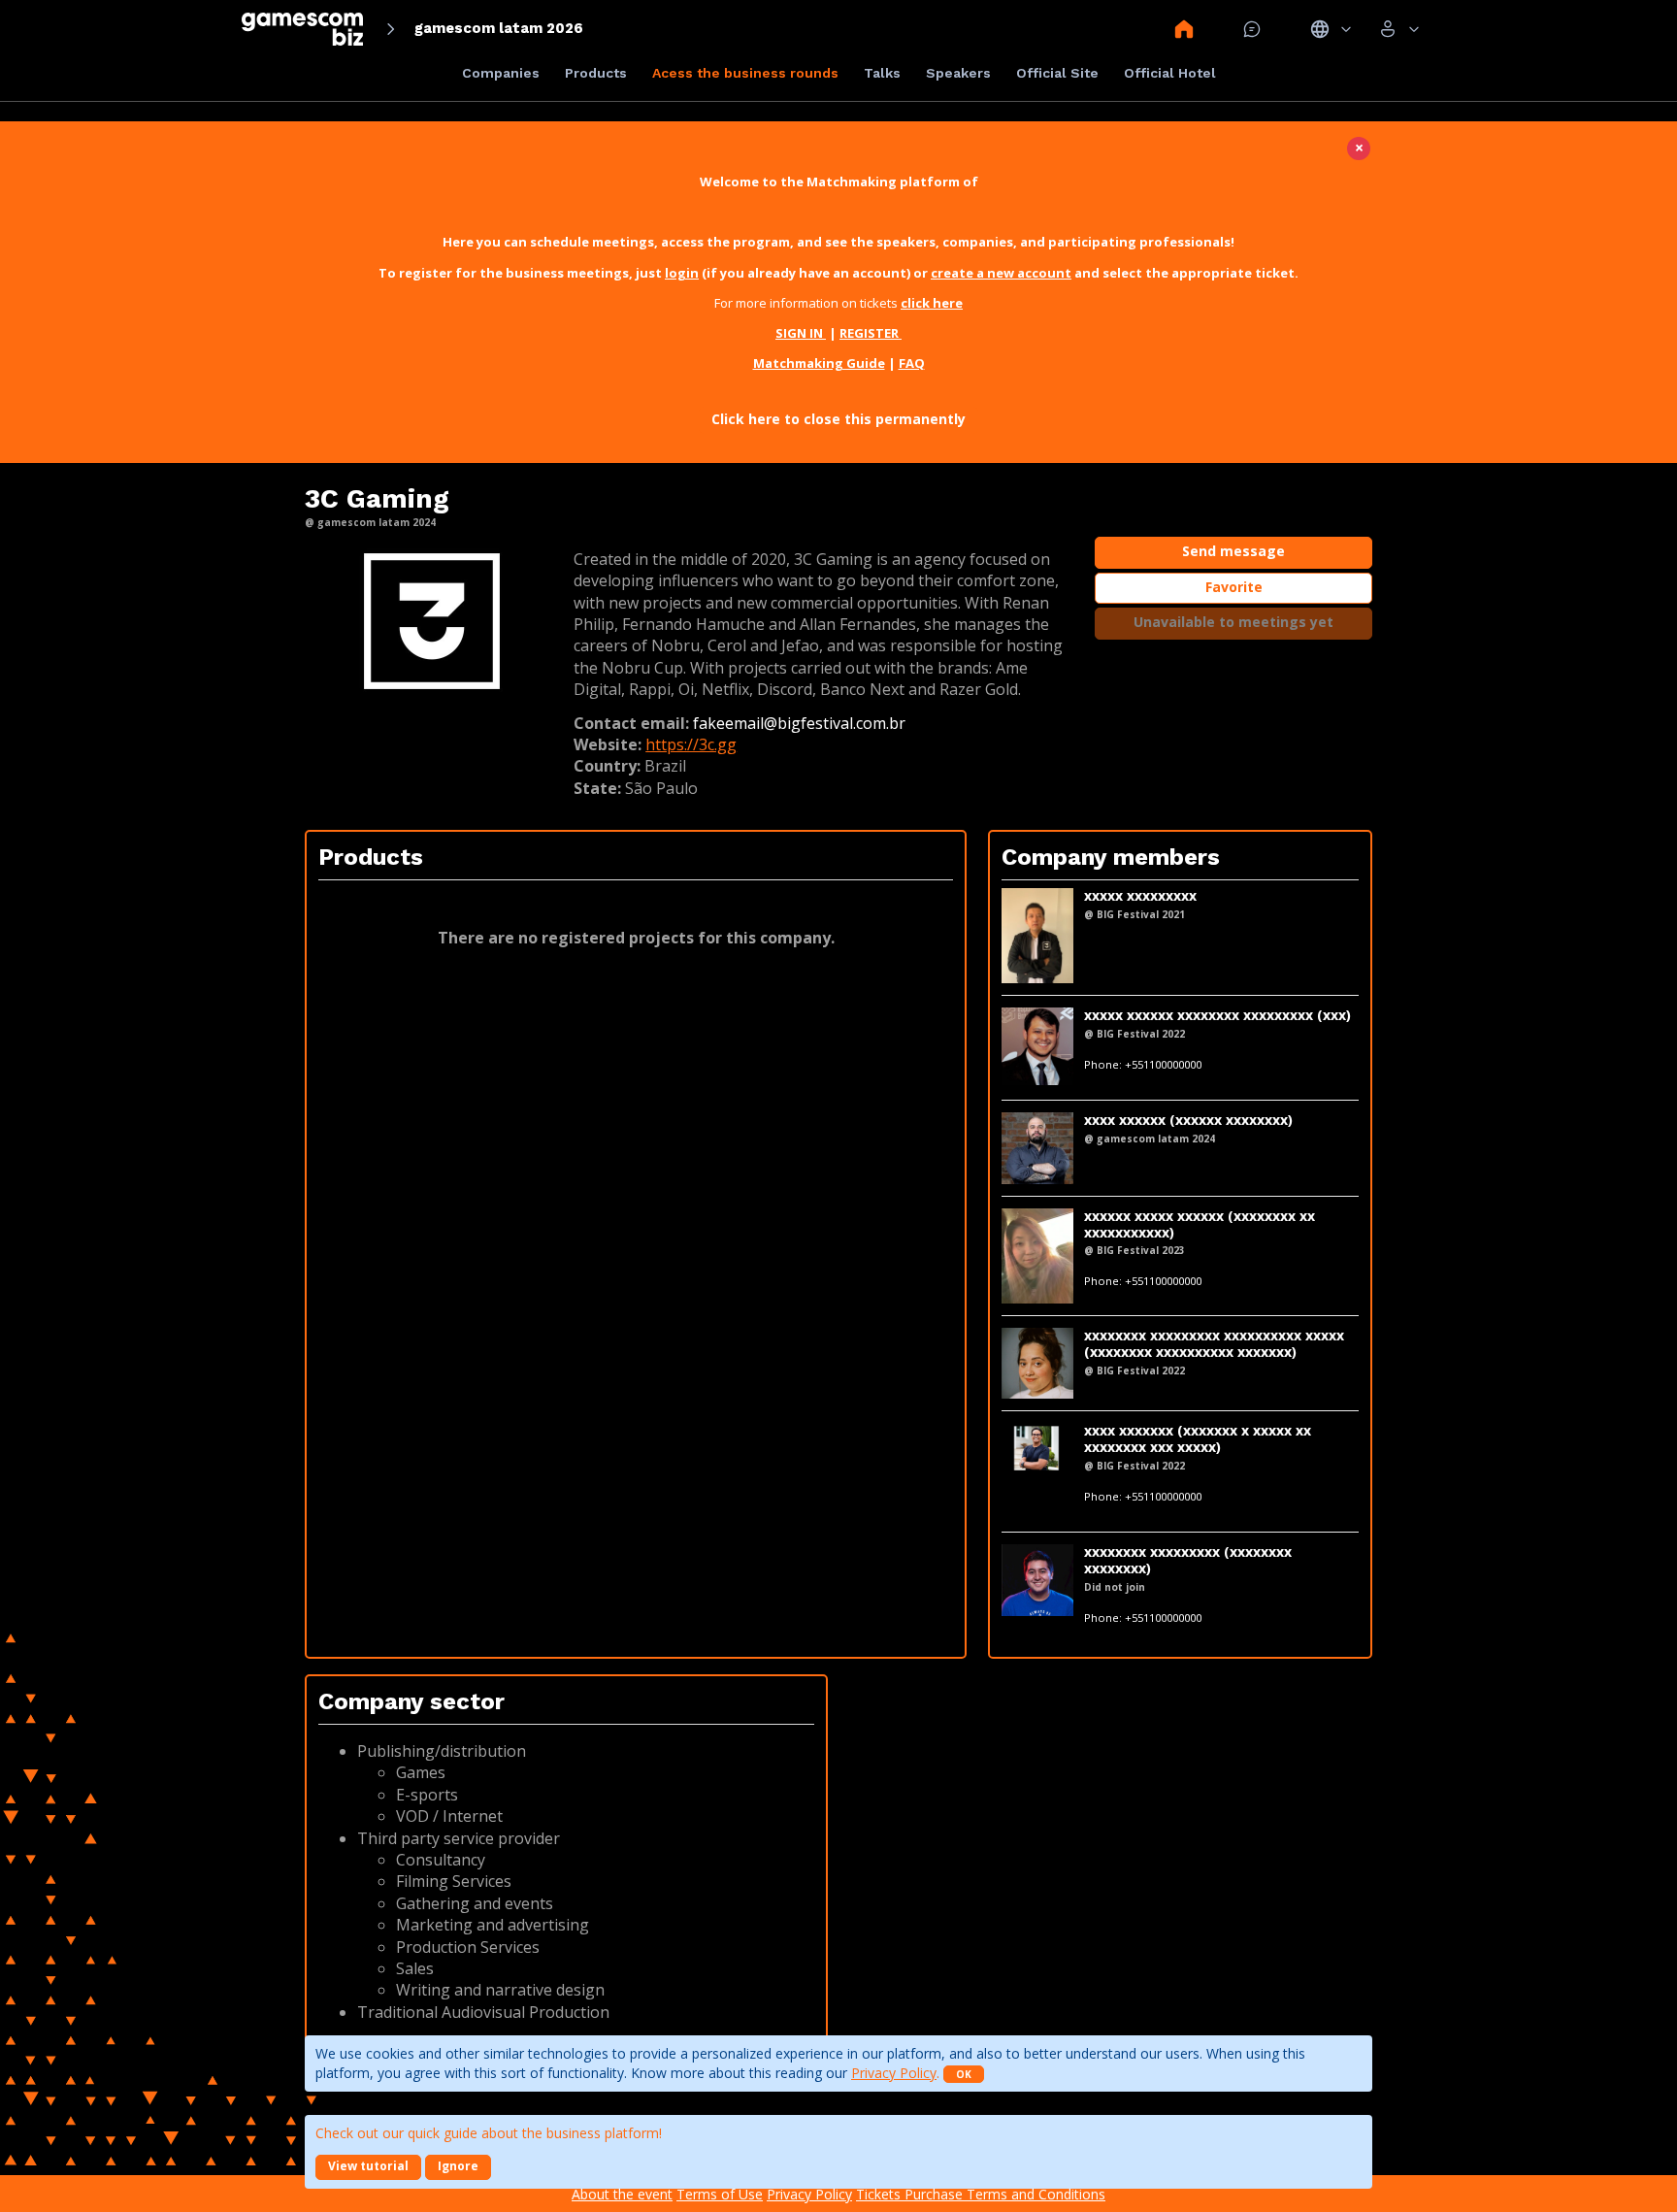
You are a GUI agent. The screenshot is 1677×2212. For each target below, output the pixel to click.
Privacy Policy (894, 2073)
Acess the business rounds (745, 73)
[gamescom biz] (302, 29)
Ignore (458, 2166)
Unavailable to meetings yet (1233, 622)
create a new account (1001, 273)
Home (1184, 29)
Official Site (1057, 73)
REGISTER (871, 333)
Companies (501, 73)
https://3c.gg (691, 744)
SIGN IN (801, 333)
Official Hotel (1170, 73)
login (682, 273)
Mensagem (1252, 29)
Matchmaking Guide (819, 363)
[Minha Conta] (1399, 29)
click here (932, 303)
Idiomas (1331, 29)
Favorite (1234, 587)
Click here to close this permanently (838, 419)
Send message (1233, 551)
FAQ (912, 363)
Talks (882, 73)
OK (964, 2074)
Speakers (958, 73)
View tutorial (368, 2166)
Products (596, 73)
